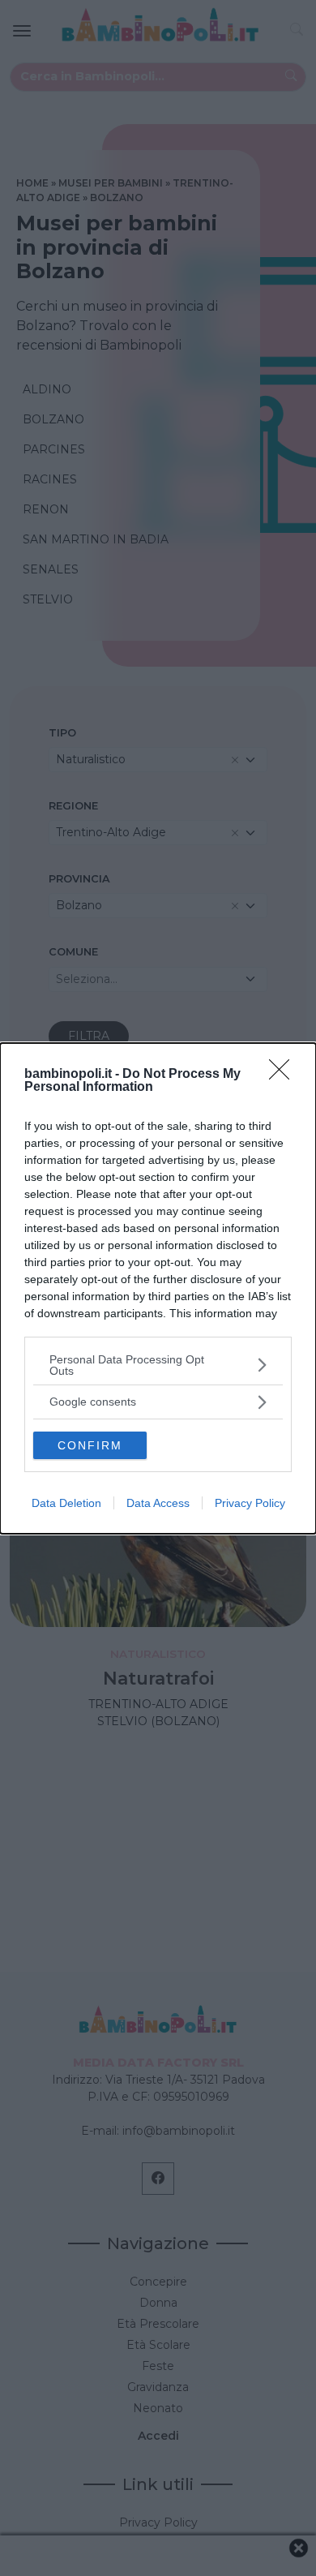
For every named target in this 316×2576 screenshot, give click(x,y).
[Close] (284, 1075)
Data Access (158, 1503)
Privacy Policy (250, 1503)
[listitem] (158, 1365)
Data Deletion (66, 1503)
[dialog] (158, 1288)
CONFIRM (90, 1445)
